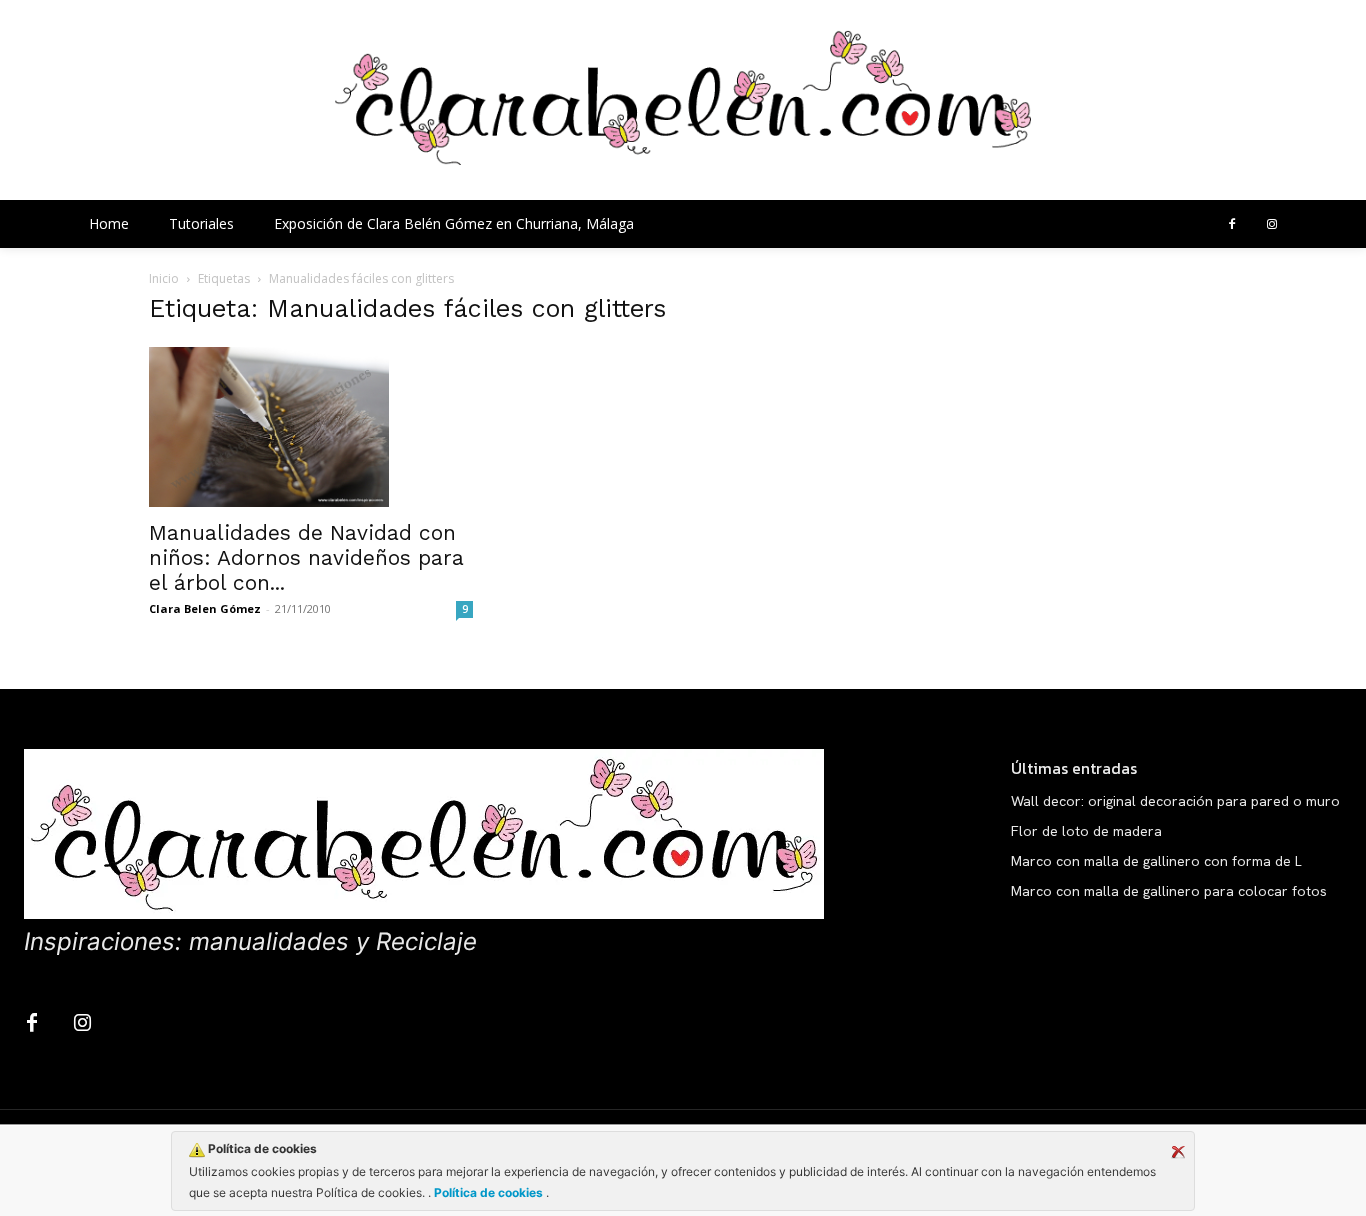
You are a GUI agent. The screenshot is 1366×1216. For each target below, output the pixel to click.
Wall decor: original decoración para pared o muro (1175, 801)
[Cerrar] (1178, 1152)
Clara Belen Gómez (205, 608)
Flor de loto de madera (1086, 831)
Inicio (164, 278)
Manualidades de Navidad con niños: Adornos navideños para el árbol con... (306, 557)
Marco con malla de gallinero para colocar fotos (1169, 891)
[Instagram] (1272, 225)
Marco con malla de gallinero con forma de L (1156, 861)
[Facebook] (1232, 225)
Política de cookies (488, 1192)
